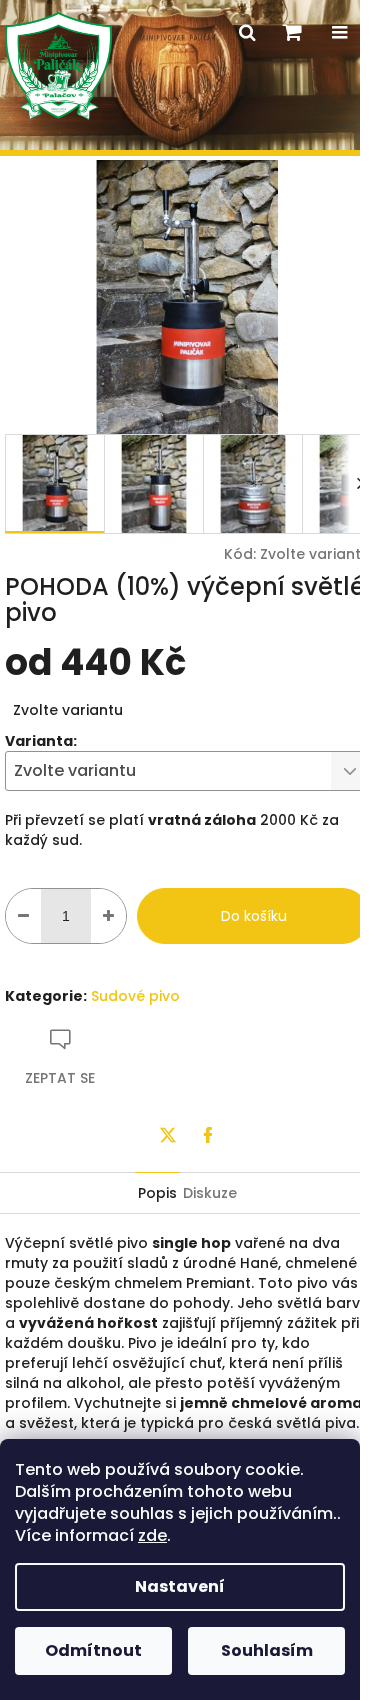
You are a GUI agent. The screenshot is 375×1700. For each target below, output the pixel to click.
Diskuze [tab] (210, 1193)
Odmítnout (93, 1650)
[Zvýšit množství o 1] (108, 916)
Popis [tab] (157, 1193)
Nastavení (180, 1586)
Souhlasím (267, 1650)
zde (152, 1535)
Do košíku (254, 916)
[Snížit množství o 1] (23, 916)
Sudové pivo (135, 996)
